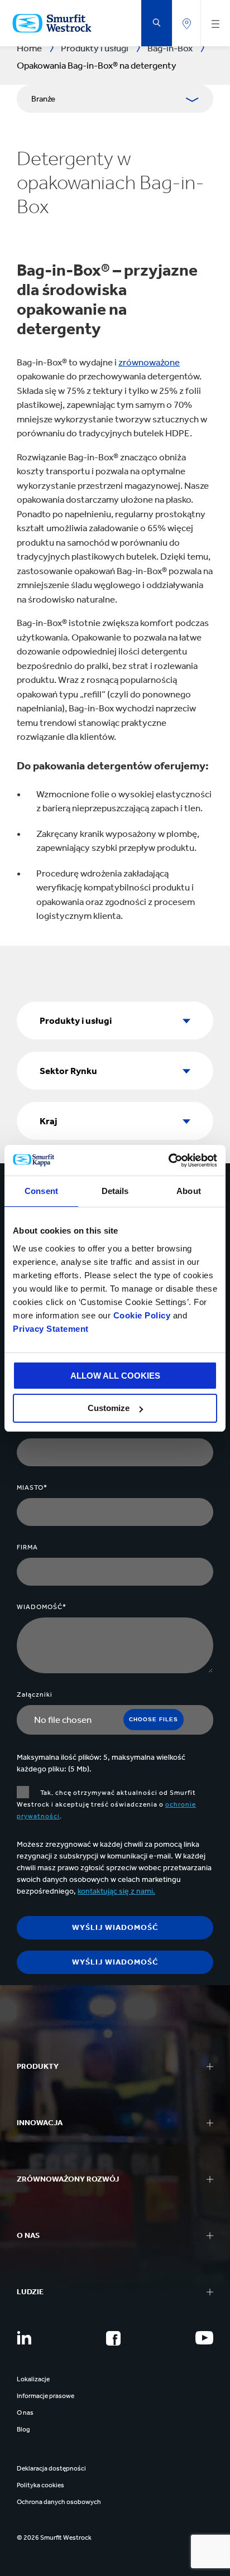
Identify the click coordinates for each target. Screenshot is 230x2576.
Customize (109, 1408)
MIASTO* (32, 1487)
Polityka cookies (40, 2485)
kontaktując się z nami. (116, 1891)
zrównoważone (149, 362)
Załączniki (35, 1694)
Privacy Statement (51, 1329)
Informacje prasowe (45, 2396)
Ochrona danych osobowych (59, 2502)
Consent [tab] (41, 1191)
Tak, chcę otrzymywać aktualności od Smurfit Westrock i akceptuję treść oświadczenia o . (106, 1804)
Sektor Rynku (68, 1071)
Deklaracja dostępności (51, 2468)
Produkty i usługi (76, 1020)
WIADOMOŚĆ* (42, 1607)
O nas (25, 2413)
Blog (23, 2429)
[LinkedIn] (24, 2338)
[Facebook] (113, 2338)
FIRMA (27, 1547)
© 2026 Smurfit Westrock (54, 2538)
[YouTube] (204, 2338)
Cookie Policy (142, 1315)
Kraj (49, 1121)
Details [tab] (115, 1191)
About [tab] (189, 1191)
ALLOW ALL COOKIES (115, 1376)
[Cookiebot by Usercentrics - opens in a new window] (168, 1161)
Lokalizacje (33, 2379)
